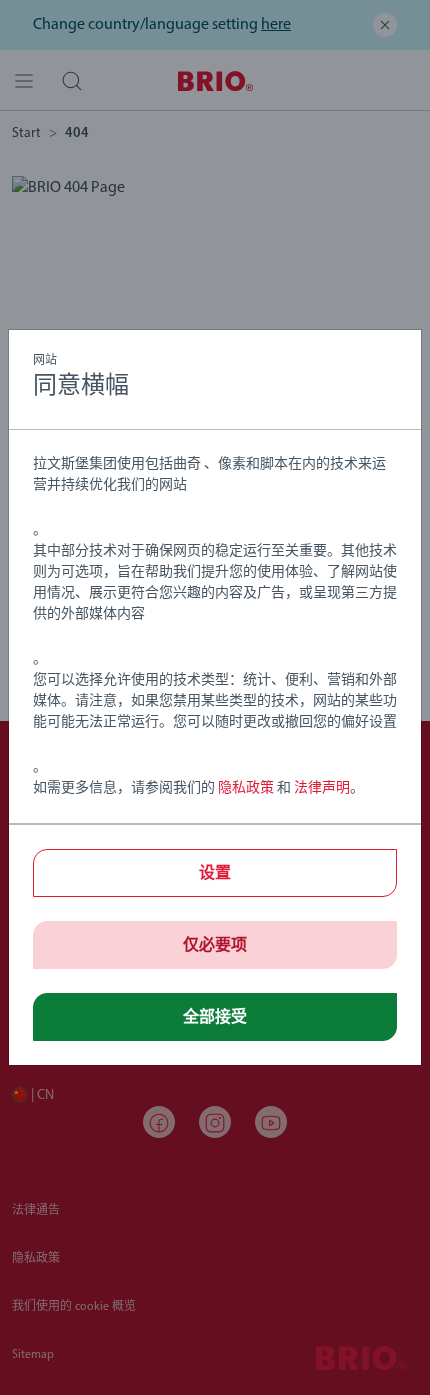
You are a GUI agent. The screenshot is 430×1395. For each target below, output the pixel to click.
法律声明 (322, 788)
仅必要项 (215, 946)
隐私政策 (246, 788)
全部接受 (215, 1018)
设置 (215, 874)
